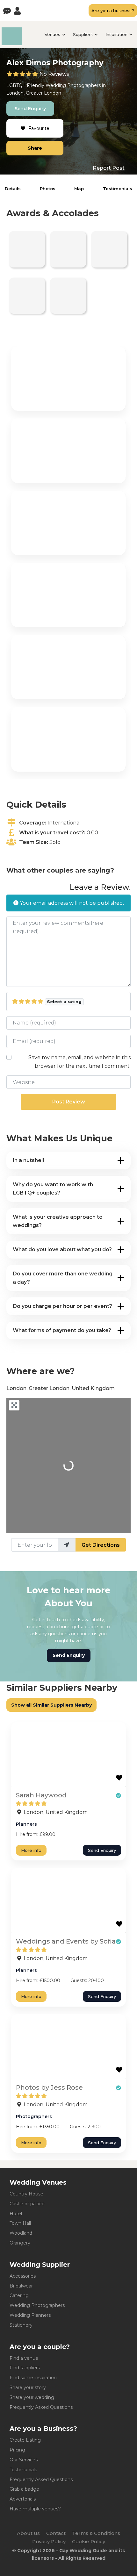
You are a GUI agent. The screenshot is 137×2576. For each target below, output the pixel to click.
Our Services (24, 2460)
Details (13, 189)
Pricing (17, 2450)
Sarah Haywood (41, 1795)
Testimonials (118, 189)
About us (28, 2533)
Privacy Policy (49, 2541)
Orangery (20, 2243)
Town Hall (20, 2223)
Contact (56, 2533)
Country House (26, 2194)
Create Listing (25, 2440)
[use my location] (67, 1545)
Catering (19, 2295)
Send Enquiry (30, 109)
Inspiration (116, 34)
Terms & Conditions (96, 2533)
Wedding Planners (30, 2315)
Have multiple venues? (35, 2509)
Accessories (23, 2276)
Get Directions (101, 1545)
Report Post (109, 168)
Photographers (84, 85)
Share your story (28, 2387)
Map (79, 189)
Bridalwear (21, 2286)
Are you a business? (113, 11)
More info (31, 1850)
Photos (48, 189)
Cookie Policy (89, 2541)
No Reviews (54, 74)
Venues (52, 34)
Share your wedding (32, 2397)
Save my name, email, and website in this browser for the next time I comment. (79, 1062)
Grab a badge (24, 2489)
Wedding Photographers (37, 2305)
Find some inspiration (33, 2378)
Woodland (21, 2233)
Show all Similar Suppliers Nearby (51, 1705)
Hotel (16, 2214)
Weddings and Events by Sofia (66, 1941)
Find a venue (24, 2358)
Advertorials (23, 2499)
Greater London (43, 93)
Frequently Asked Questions (41, 2407)
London (15, 93)
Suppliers (83, 34)
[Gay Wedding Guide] (12, 43)
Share (35, 148)
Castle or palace (27, 2204)
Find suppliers (25, 2368)
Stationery (21, 2325)
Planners (26, 1824)
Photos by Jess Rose (49, 2087)
